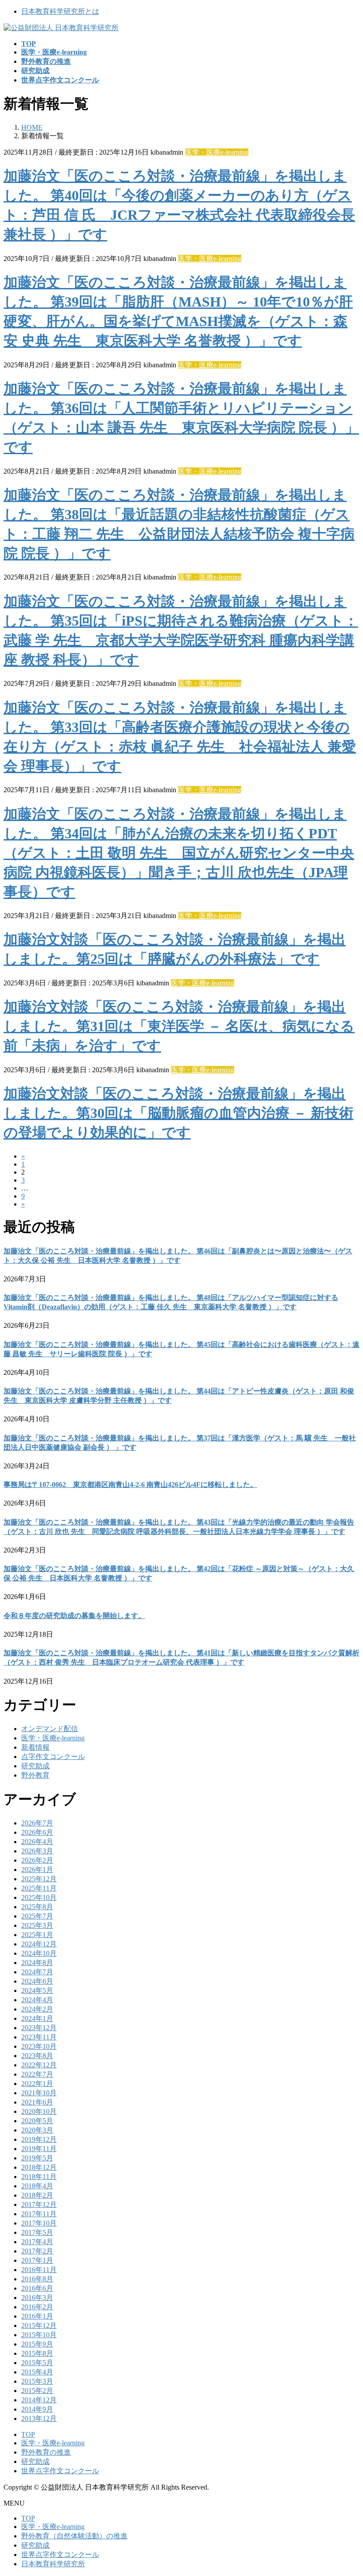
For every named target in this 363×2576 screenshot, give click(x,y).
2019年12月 (39, 2139)
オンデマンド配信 (50, 1729)
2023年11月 (39, 2037)
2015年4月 (37, 2372)
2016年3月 (37, 2298)
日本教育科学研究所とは (60, 11)
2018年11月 (39, 2177)
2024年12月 (39, 1944)
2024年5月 (37, 1990)
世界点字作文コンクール (60, 2471)
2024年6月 (37, 1981)
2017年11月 (39, 2214)
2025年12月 (39, 1879)
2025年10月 (39, 1897)
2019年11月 (39, 2149)
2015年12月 (39, 2325)
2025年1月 (37, 1935)
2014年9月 (37, 2409)
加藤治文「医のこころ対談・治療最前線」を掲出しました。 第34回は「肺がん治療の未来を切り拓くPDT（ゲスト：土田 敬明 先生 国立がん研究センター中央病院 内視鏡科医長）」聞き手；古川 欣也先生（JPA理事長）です (179, 853)
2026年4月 (37, 1842)
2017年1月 (37, 2260)
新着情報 (35, 1747)
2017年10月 (39, 2223)
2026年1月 (37, 1870)
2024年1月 (37, 2018)
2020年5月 (37, 2121)
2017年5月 (37, 2232)
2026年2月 (37, 1860)
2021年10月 (39, 2093)
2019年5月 (37, 2158)
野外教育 (35, 1775)
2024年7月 (37, 1972)
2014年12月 (39, 2400)
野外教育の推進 (46, 2452)
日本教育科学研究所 (53, 2564)
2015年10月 (39, 2335)
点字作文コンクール (53, 1757)
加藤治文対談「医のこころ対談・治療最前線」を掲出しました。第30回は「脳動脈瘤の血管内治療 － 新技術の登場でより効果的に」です (178, 1113)
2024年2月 (37, 2009)
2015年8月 (37, 2353)
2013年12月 (39, 2418)
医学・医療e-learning (217, 152)
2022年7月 (37, 2074)
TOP (28, 2434)
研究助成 (35, 1766)
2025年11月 (39, 1888)
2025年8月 (37, 1907)
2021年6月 (37, 2102)
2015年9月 (37, 2344)
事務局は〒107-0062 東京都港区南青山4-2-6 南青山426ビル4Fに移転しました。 (130, 1485)
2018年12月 (39, 2167)
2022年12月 (39, 2065)
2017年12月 (39, 2204)
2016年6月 (37, 2288)
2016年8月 (37, 2279)
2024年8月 (37, 1963)
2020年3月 (37, 2130)
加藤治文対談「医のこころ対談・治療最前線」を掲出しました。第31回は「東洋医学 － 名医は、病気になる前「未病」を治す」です (179, 1026)
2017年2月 (37, 2251)
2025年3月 (37, 1925)
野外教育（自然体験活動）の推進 (74, 2536)
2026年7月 (37, 1823)
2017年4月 (37, 2242)
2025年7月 (37, 1916)
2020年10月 (39, 2111)
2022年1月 (37, 2084)
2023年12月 (39, 2028)
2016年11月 (39, 2270)
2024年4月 (37, 2000)
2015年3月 (37, 2381)
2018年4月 (37, 2186)
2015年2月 (37, 2391)
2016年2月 (37, 2307)
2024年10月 (39, 1953)
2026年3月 (37, 1851)
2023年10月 (39, 2046)
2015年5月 (37, 2363)
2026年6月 (37, 1832)
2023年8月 (37, 2056)
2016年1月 (37, 2316)
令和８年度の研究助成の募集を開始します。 (74, 1616)
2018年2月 (37, 2195)
